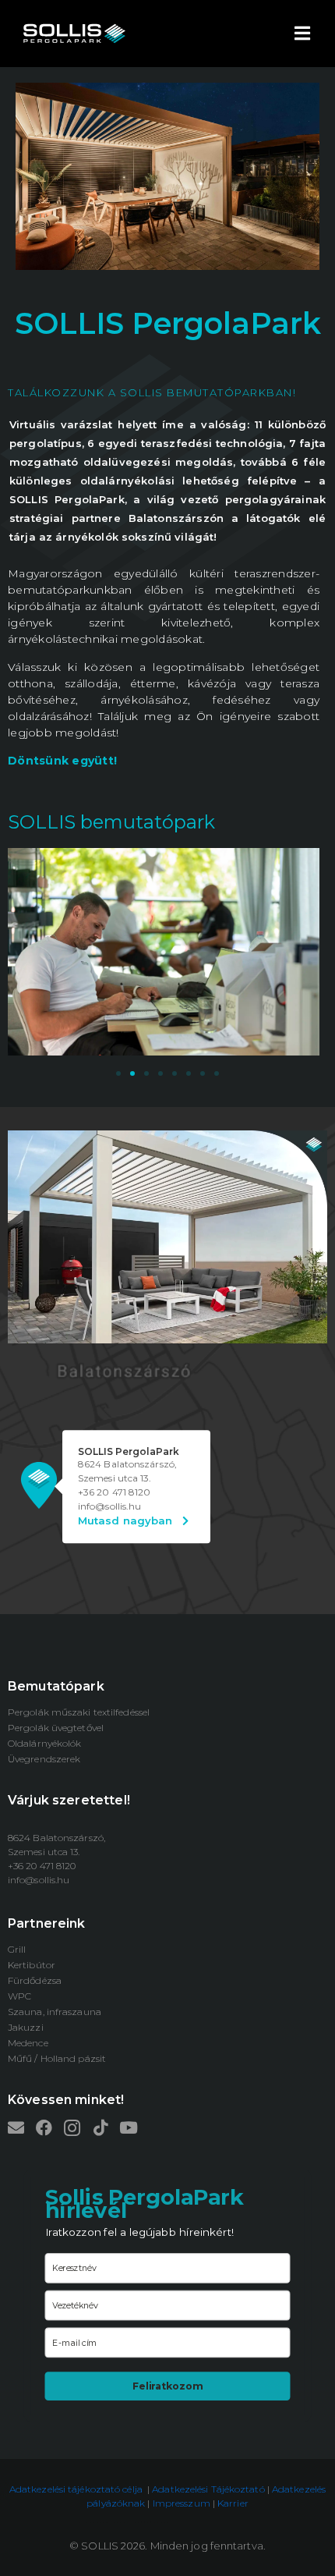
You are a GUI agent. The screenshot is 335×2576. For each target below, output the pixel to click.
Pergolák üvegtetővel (56, 1728)
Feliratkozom (167, 2386)
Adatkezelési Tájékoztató (208, 2489)
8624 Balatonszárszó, (127, 1464)
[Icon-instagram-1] (72, 2128)
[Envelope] (16, 2128)
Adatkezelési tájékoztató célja (76, 2489)
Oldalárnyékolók (45, 1743)
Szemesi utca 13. (115, 1478)
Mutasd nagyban (130, 1520)
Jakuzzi (26, 2027)
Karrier (233, 2503)
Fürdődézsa (35, 1980)
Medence (28, 2043)
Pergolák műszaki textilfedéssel (79, 1712)
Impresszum (183, 2503)
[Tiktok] (100, 2128)
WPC (19, 1996)
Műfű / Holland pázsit (57, 2058)
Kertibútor (32, 1965)
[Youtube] (128, 2128)
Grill (17, 1949)
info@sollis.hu (39, 1880)
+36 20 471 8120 (115, 1492)
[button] (118, 1073)
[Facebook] (44, 2128)
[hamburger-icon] (302, 34)
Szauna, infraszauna (55, 2012)
